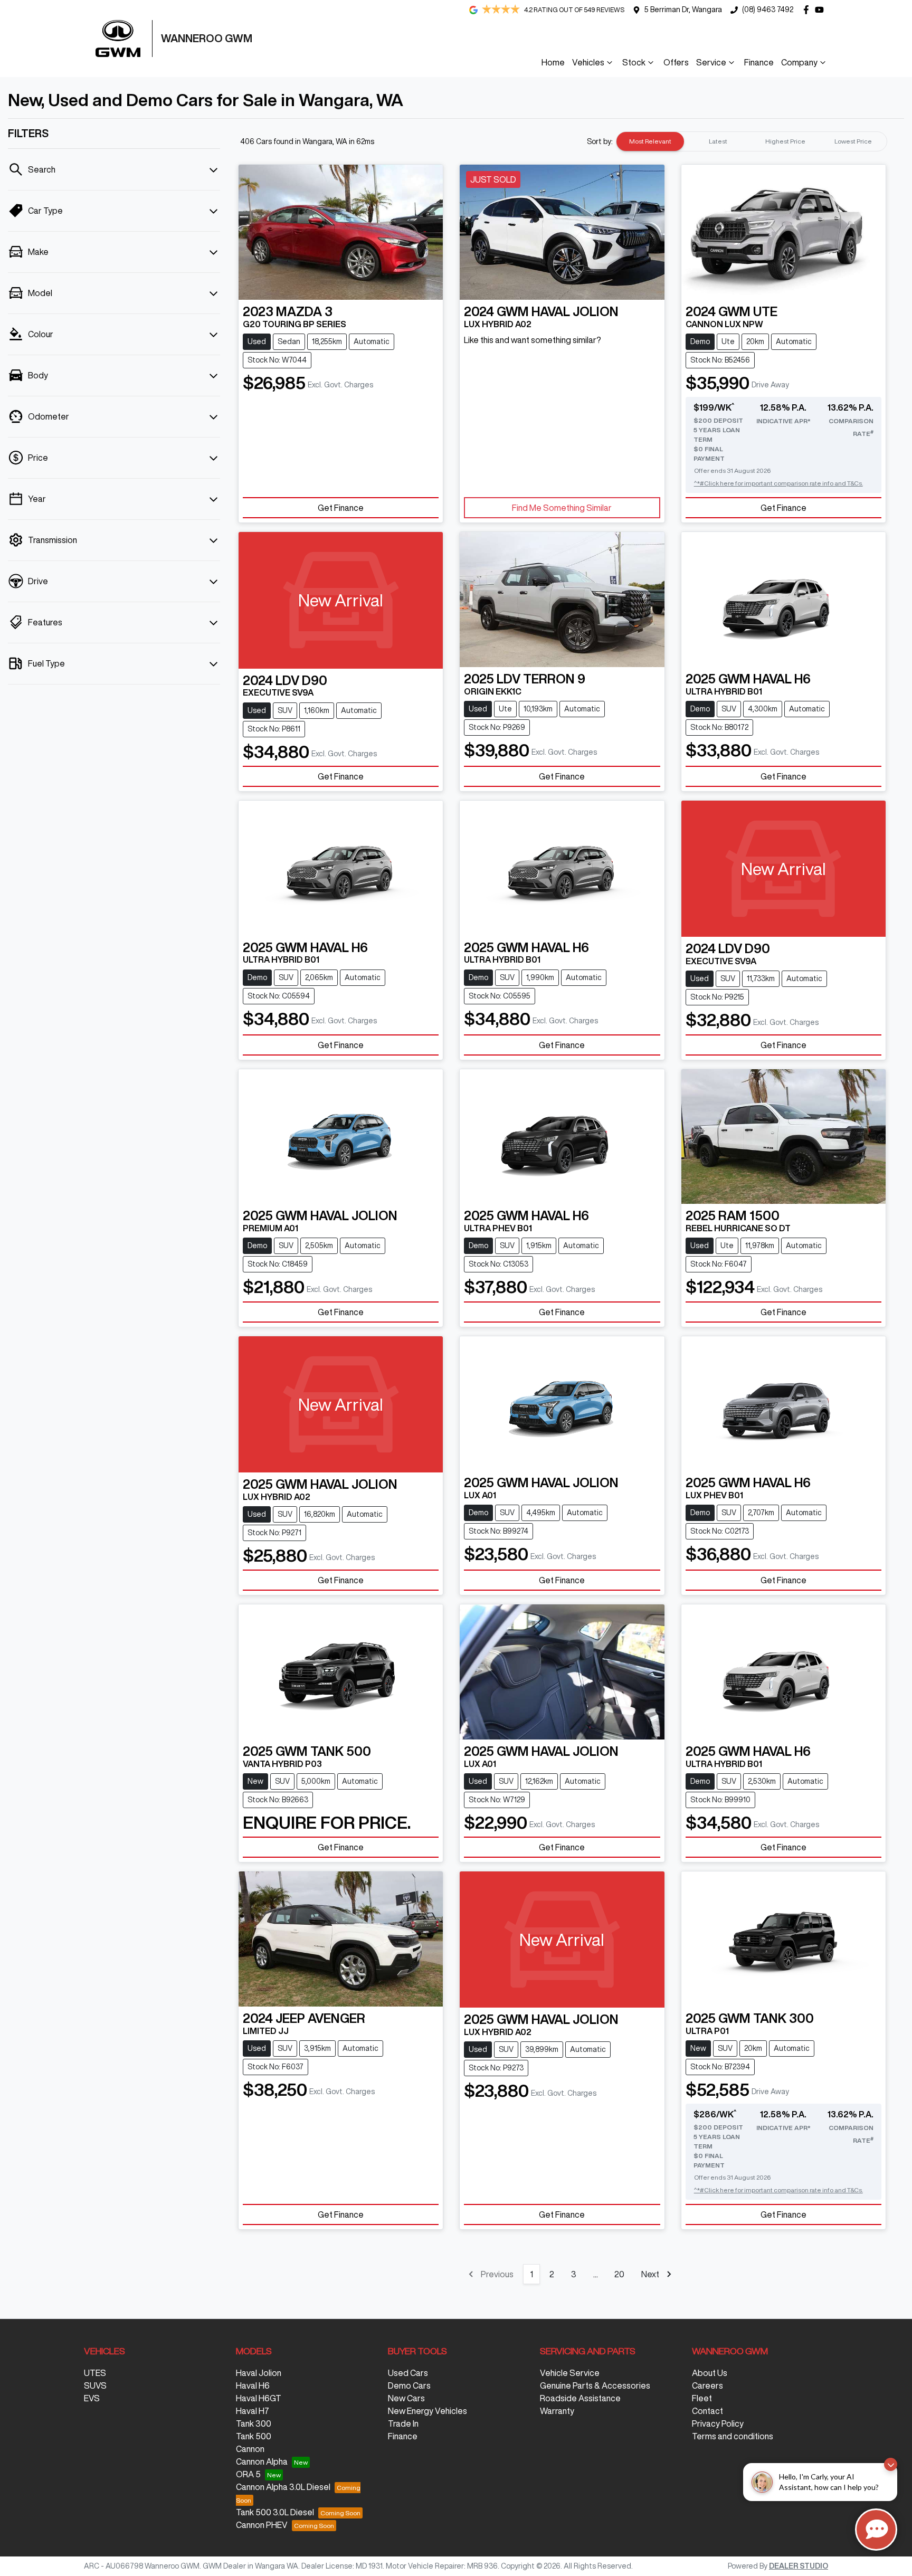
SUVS (95, 2385)
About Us (710, 2373)
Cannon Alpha (262, 2461)
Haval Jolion (259, 2373)
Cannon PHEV (262, 2525)
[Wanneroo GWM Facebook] (808, 10)
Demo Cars (409, 2385)
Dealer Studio (799, 2566)
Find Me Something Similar (562, 508)
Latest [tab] (718, 141)
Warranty (557, 2411)
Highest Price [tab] (785, 141)
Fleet (702, 2398)
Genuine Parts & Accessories (595, 2385)
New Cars (406, 2398)
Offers (676, 62)
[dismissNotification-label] (891, 2464)
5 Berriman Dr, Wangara (683, 9)
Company (799, 62)
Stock (634, 62)
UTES (95, 2373)
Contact (707, 2411)
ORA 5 (248, 2474)
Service (711, 62)
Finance (759, 62)
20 (619, 2274)
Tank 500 (254, 2436)
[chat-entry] (876, 2530)
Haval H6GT (259, 2398)
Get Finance (341, 508)
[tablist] (752, 141)
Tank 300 (254, 2423)
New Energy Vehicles (427, 2411)
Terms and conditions (733, 2436)
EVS (92, 2398)
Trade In (403, 2423)
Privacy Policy (718, 2423)
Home (553, 62)
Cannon (250, 2449)
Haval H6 (253, 2385)
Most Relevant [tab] (650, 141)
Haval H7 (253, 2411)
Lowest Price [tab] (853, 141)
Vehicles (588, 62)
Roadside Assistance (580, 2398)
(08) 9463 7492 (768, 9)
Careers (707, 2385)
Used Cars (408, 2373)
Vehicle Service (570, 2373)
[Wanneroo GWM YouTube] (821, 10)
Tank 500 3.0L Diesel (275, 2512)
